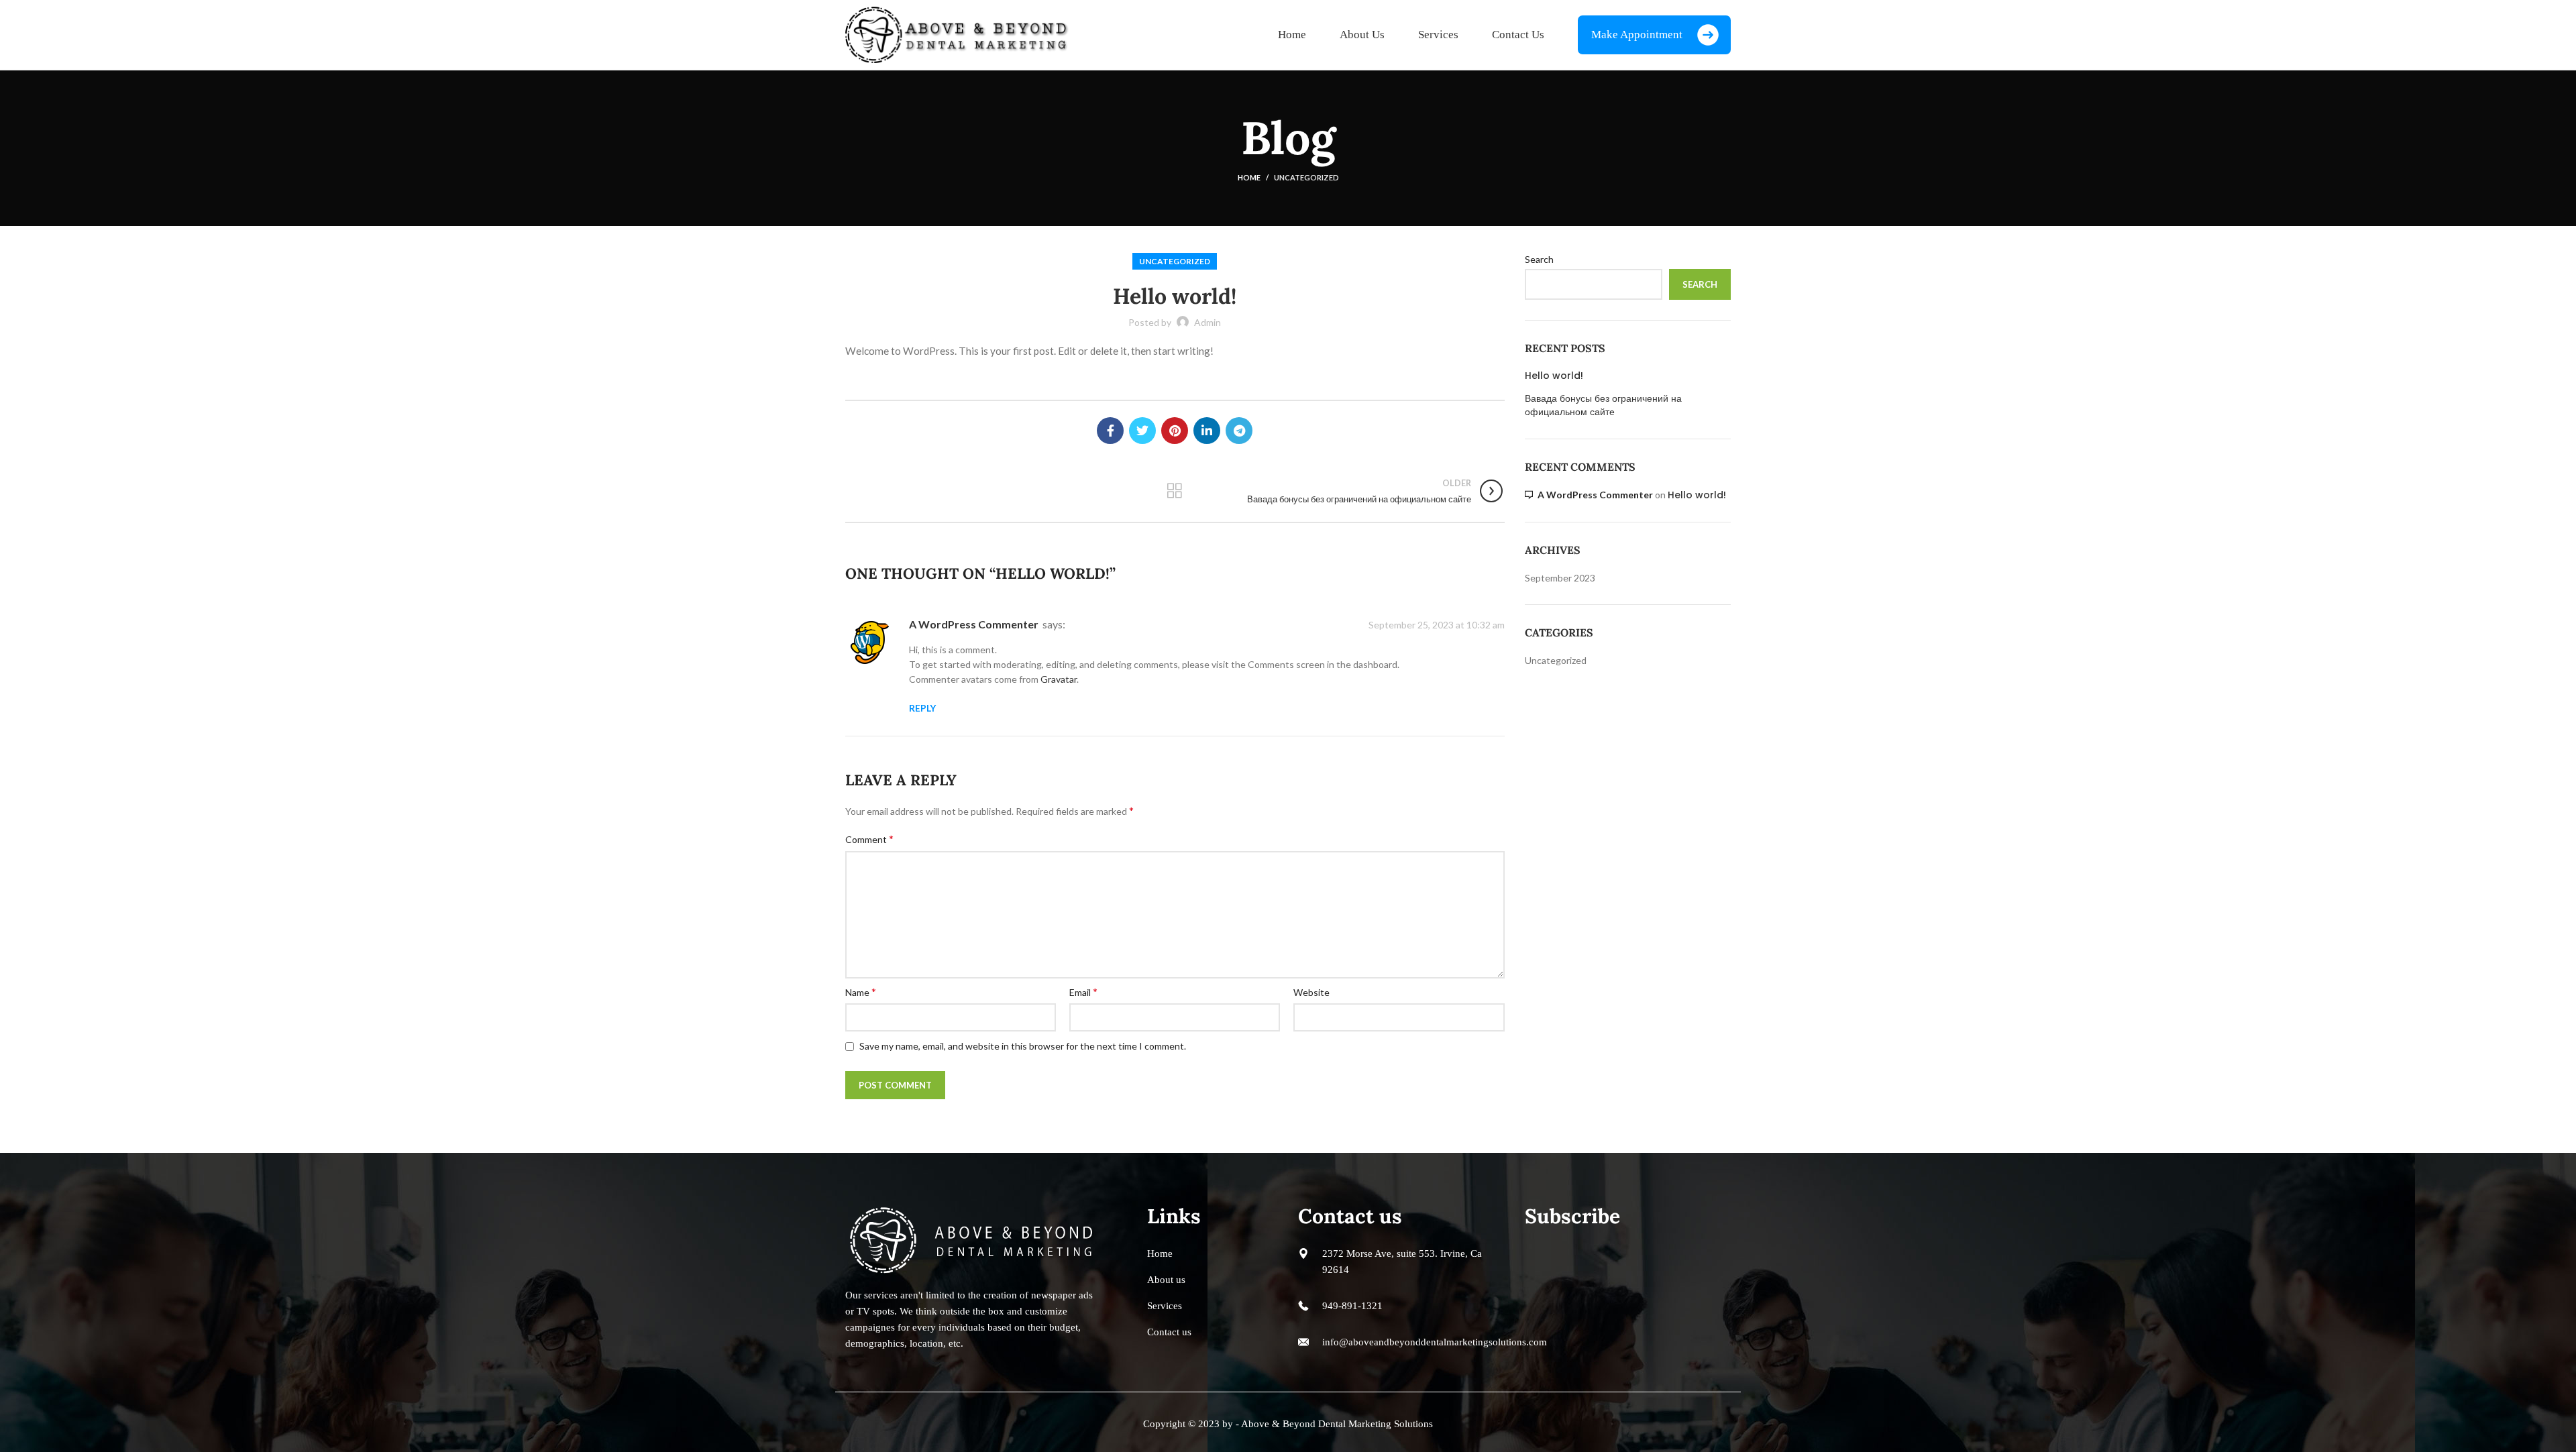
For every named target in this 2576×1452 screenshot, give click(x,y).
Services (1165, 1306)
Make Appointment (1637, 35)
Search (1539, 259)
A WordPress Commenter (974, 624)
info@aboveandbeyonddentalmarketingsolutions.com (1435, 1342)
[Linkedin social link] (1207, 431)
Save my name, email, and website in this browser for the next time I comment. (1023, 1046)
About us (1166, 1280)
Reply (922, 708)
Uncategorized (1306, 177)
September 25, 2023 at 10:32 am (1437, 625)
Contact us (1169, 1332)
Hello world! (1554, 376)
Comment (869, 839)
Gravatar (1059, 679)
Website (1311, 992)
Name (861, 992)
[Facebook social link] (1110, 431)
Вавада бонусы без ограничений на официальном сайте (1603, 405)
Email (1083, 992)
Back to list (1175, 491)
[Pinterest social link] (1175, 431)
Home (1249, 177)
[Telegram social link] (1239, 431)
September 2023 (1560, 578)
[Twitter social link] (1142, 431)
